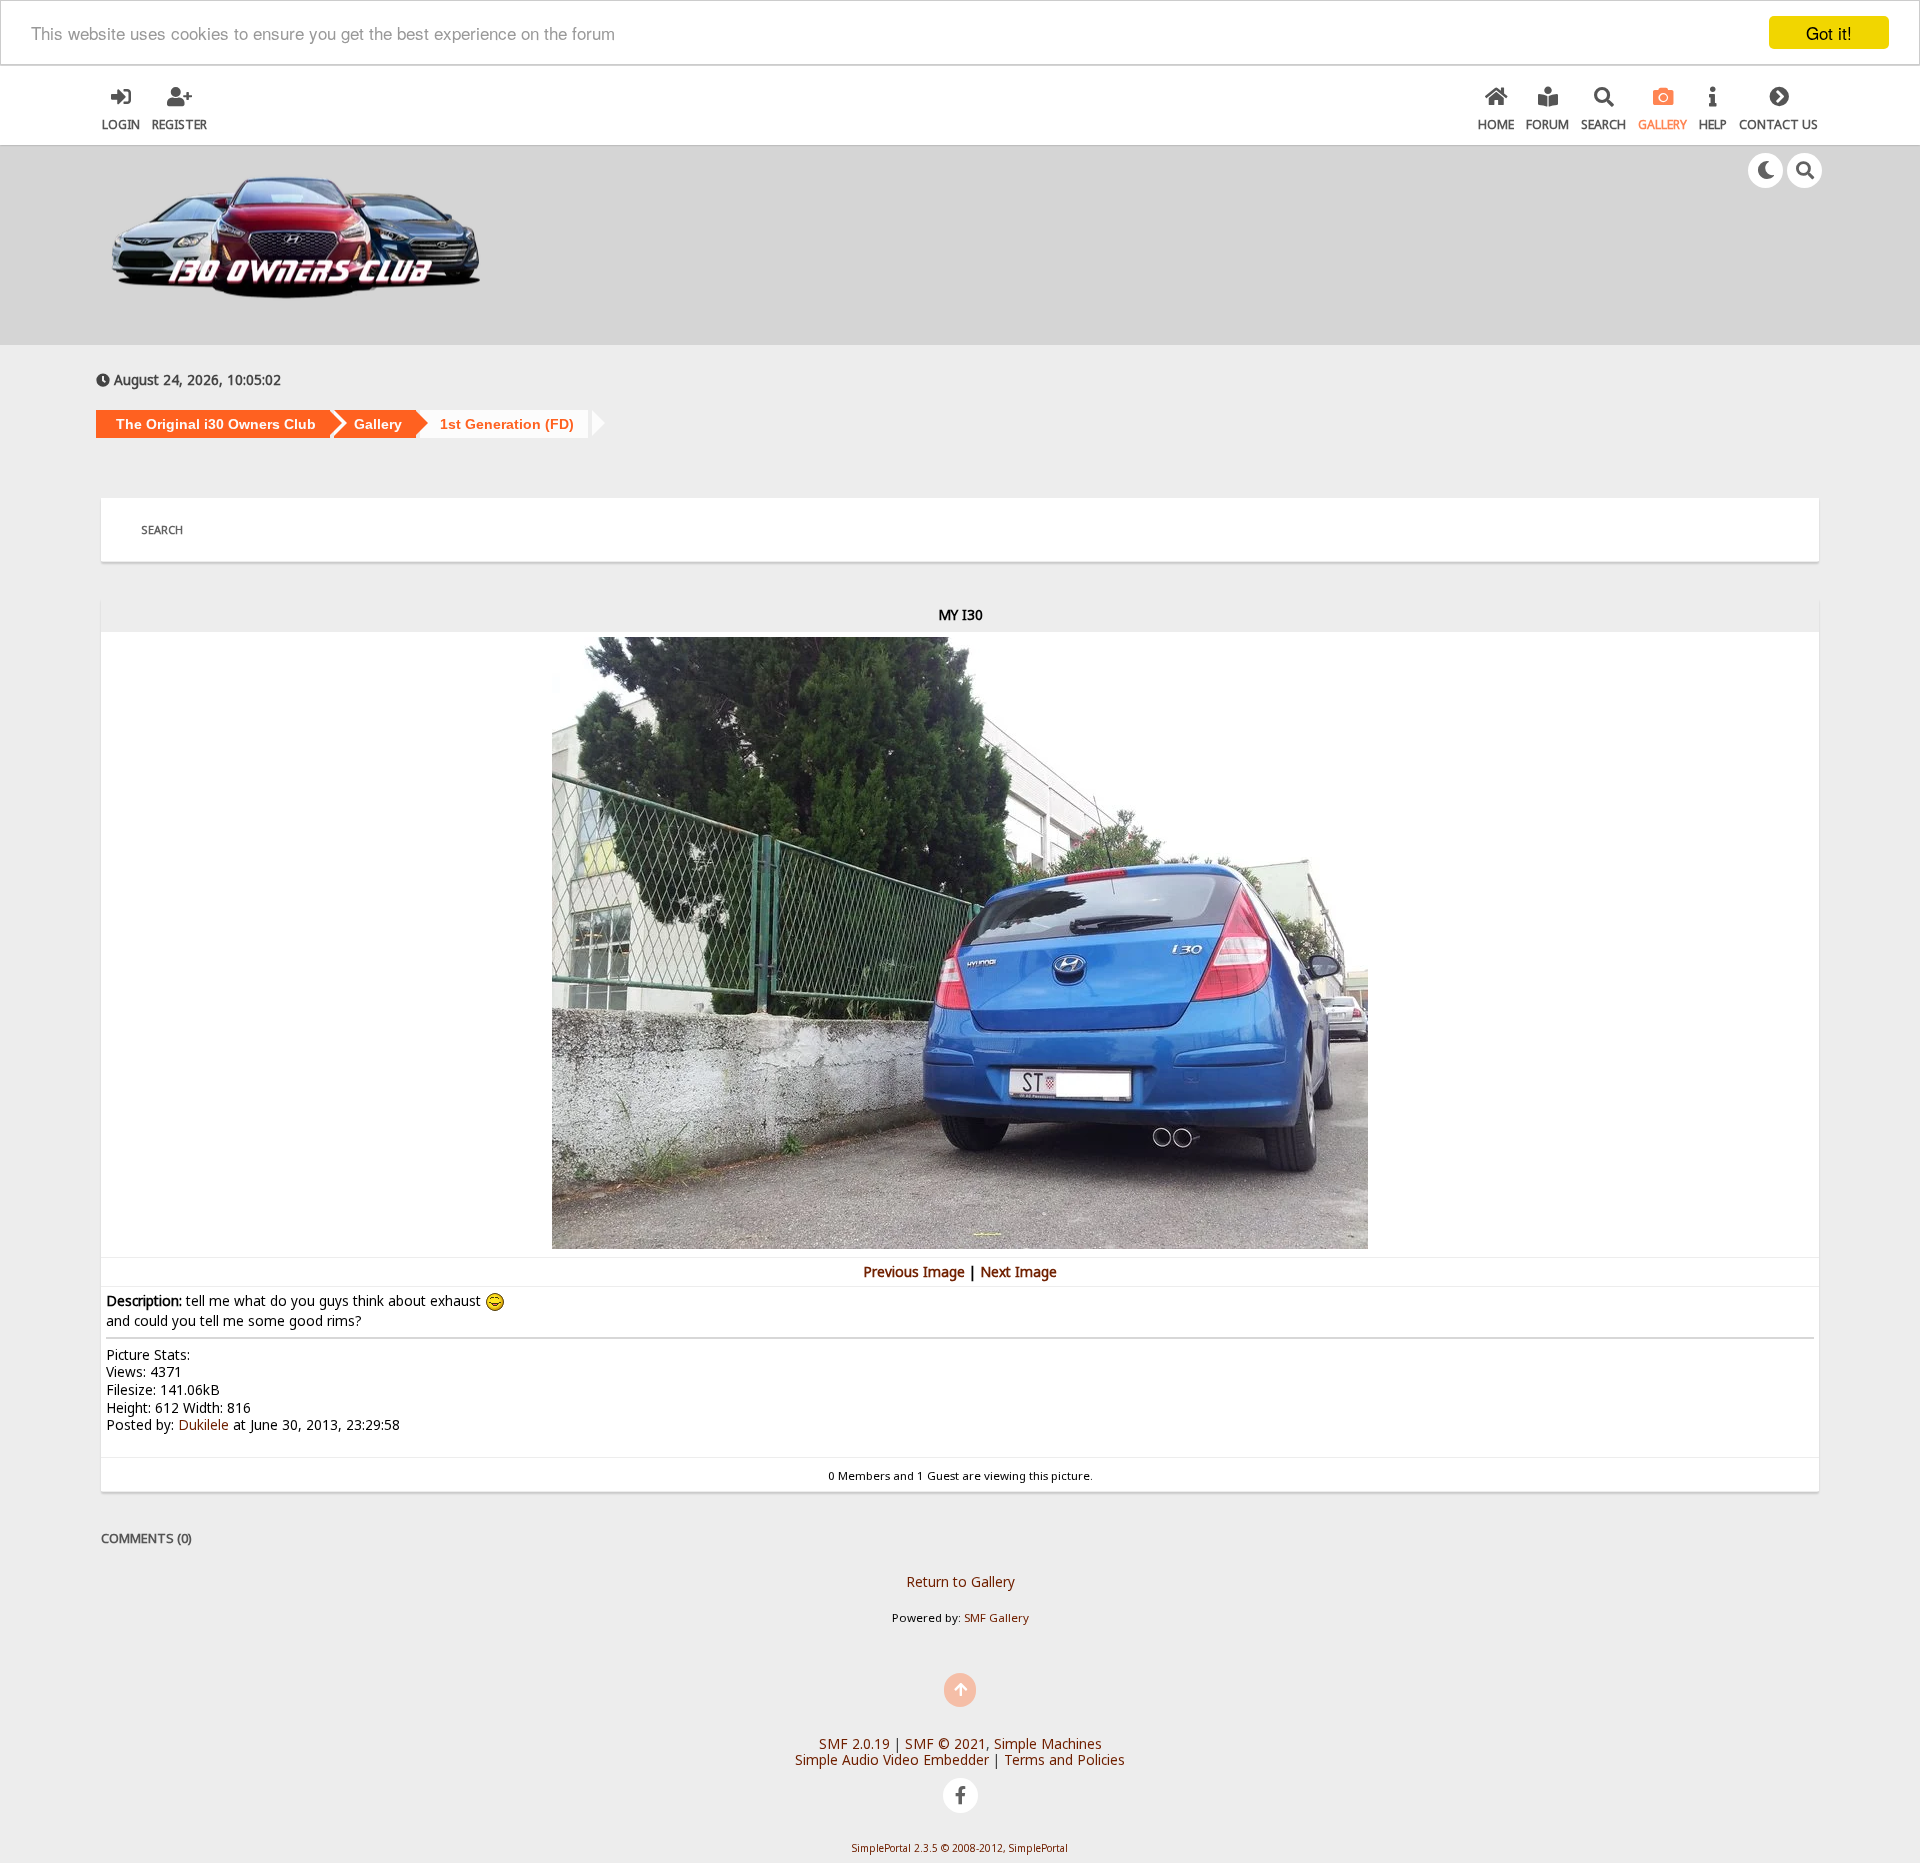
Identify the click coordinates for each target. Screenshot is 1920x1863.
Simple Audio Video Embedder (892, 1759)
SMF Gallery (996, 1617)
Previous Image (914, 1271)
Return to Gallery (960, 1581)
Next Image (1018, 1271)
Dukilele (203, 1424)
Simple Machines (1048, 1743)
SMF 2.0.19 (854, 1743)
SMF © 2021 (945, 1743)
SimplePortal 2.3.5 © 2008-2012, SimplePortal (960, 1848)
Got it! (1829, 32)
